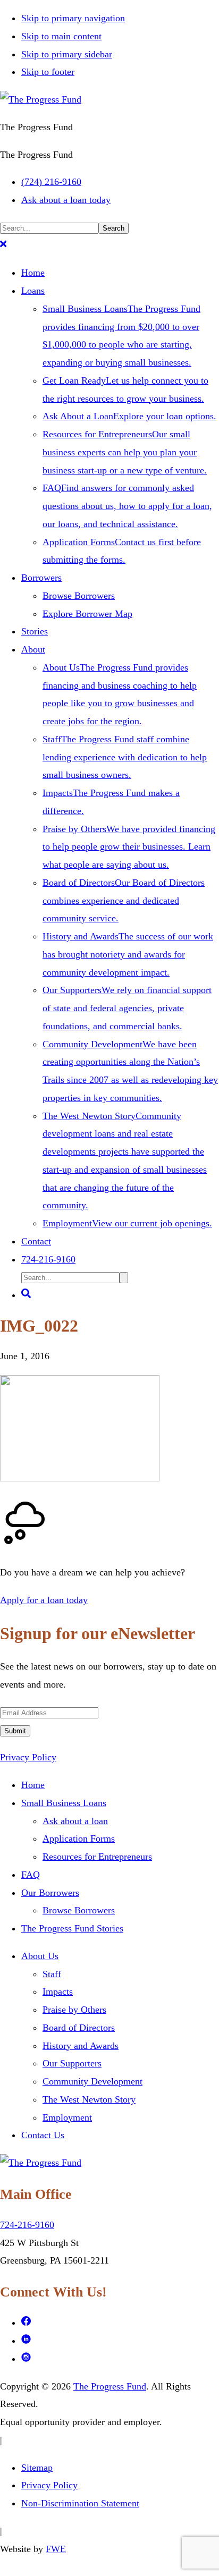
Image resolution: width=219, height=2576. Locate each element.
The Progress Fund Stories (72, 1928)
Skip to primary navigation (73, 18)
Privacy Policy (28, 1757)
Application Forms (79, 1838)
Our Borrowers (50, 1893)
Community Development (92, 2081)
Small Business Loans (64, 1803)
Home (33, 1785)
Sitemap (37, 2468)
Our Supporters (72, 2063)
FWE (56, 2549)
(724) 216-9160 (51, 182)
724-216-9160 (27, 2225)
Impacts (58, 1992)
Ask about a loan (75, 1821)
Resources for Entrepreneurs (97, 1857)
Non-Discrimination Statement (80, 2503)
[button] (3, 245)
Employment (67, 2117)
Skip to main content (61, 36)
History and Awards (81, 2046)
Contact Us (43, 2135)
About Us (40, 1956)
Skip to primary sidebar (67, 54)
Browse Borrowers (79, 1910)
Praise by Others (74, 2010)
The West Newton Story (89, 2099)
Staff (52, 1974)
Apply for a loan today (44, 1600)
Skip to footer (48, 72)
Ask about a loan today (66, 200)
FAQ (31, 1875)
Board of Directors (79, 2028)
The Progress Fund (110, 2386)
